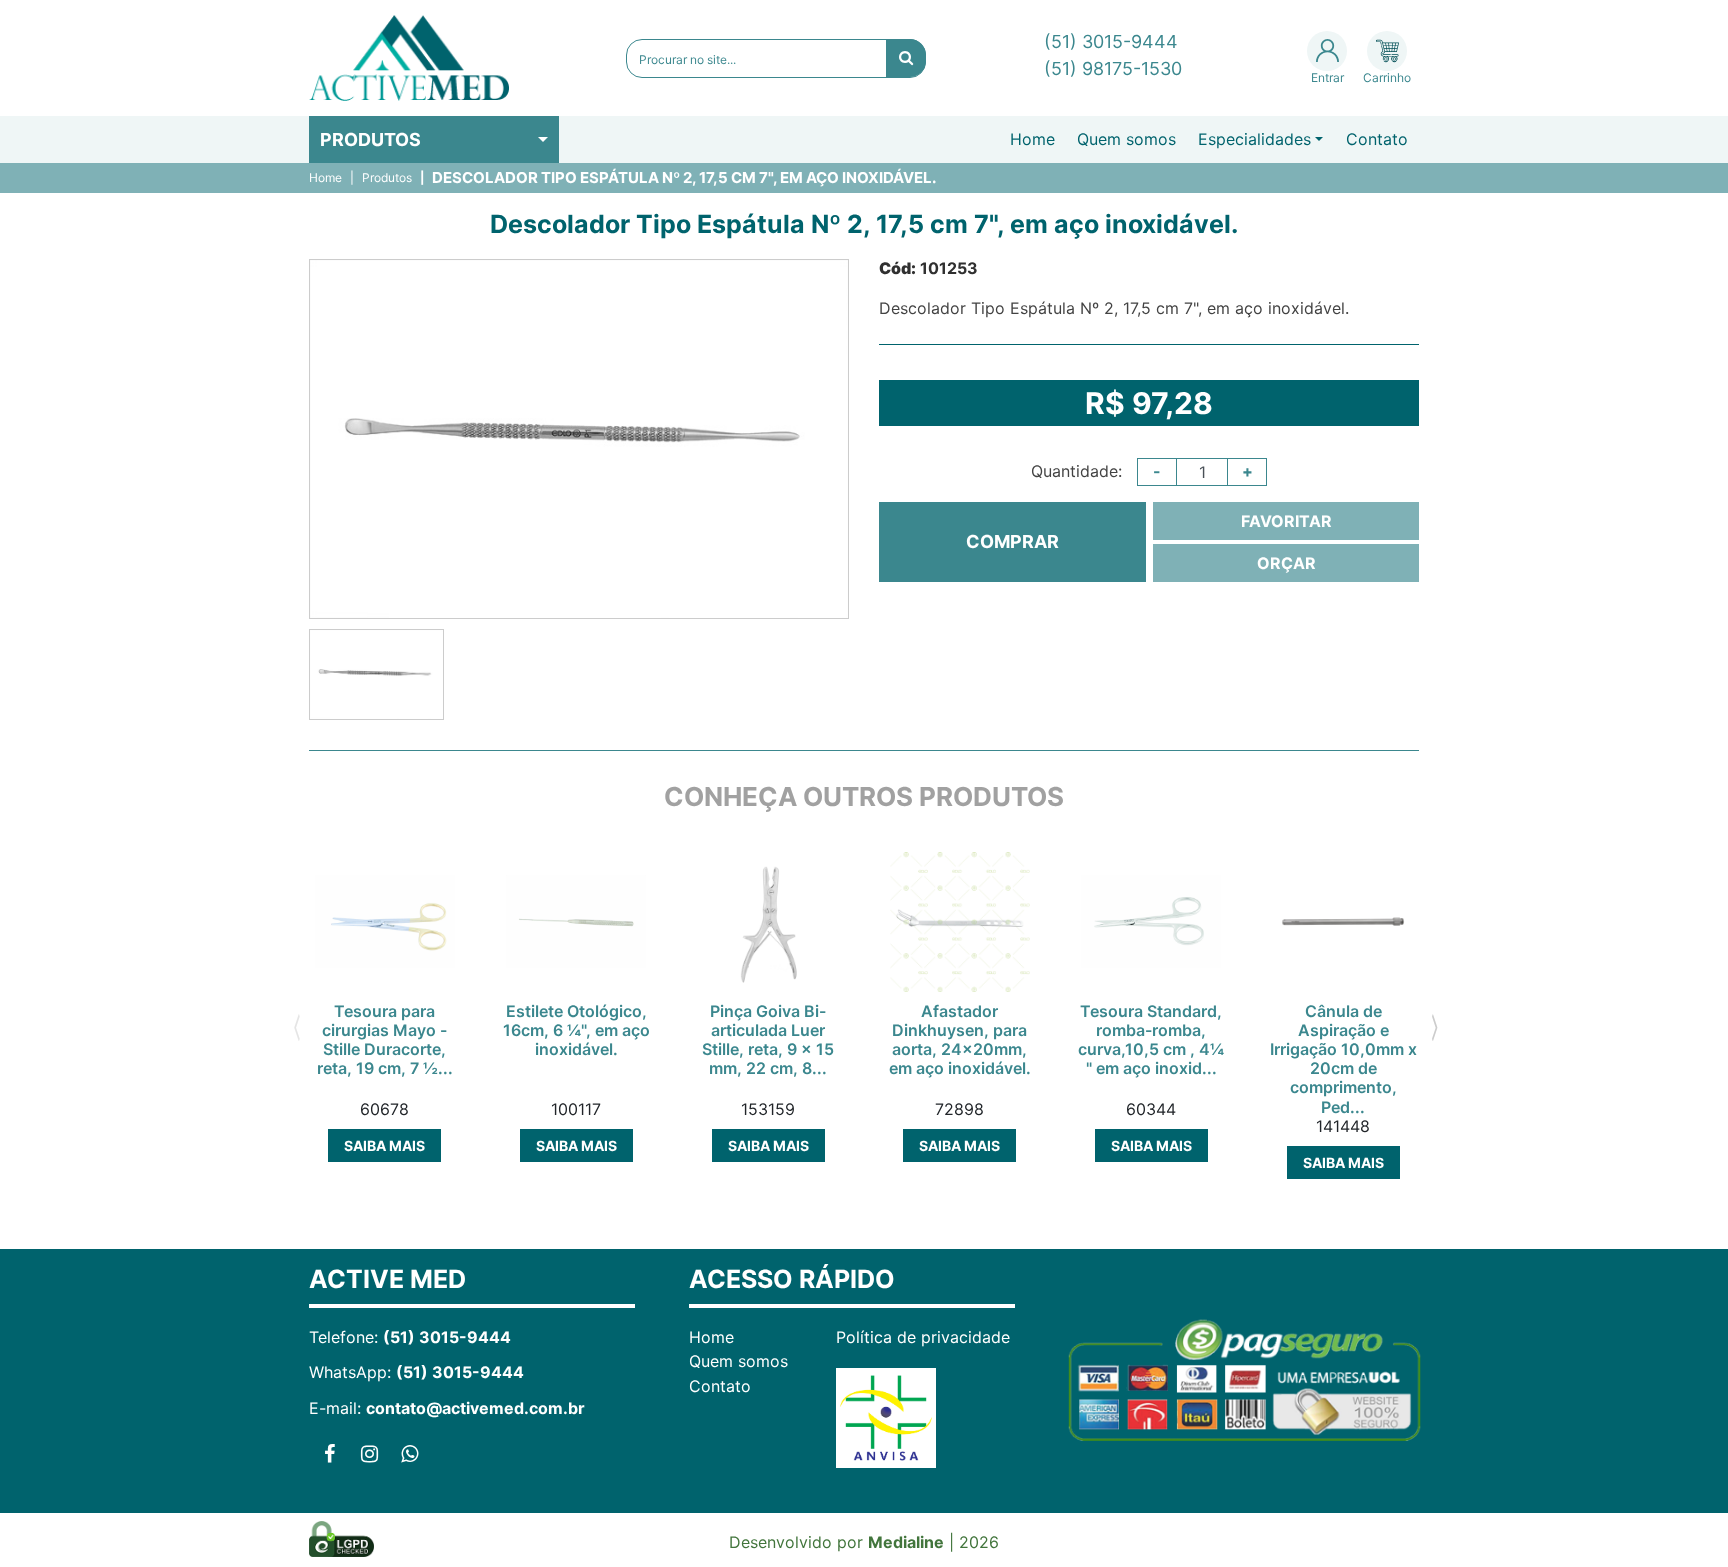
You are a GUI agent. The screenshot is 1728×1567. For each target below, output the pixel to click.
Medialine (906, 1542)
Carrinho (1387, 77)
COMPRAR (1012, 541)
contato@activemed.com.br (475, 1408)
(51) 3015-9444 (1111, 41)
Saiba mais (384, 1145)
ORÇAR (1286, 563)
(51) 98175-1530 (1113, 68)
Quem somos (1126, 139)
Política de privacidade (923, 1337)
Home (1032, 139)
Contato (1377, 139)
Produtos (370, 139)
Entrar (1327, 77)
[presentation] (296, 1025)
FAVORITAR (1286, 521)
